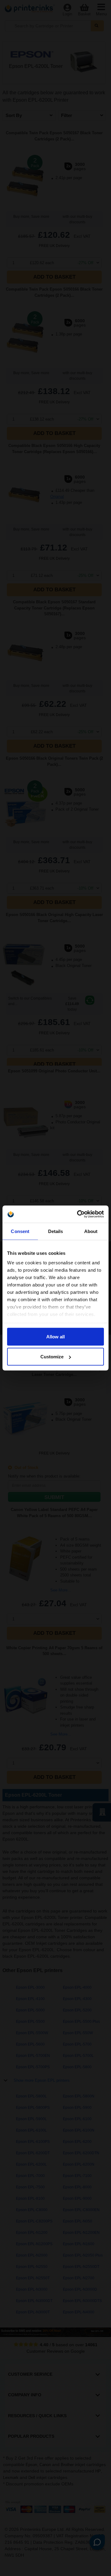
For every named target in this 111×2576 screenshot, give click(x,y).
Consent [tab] (20, 1231)
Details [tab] (56, 1231)
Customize (52, 1357)
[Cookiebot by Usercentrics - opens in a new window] (78, 1214)
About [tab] (91, 1231)
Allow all (55, 1336)
